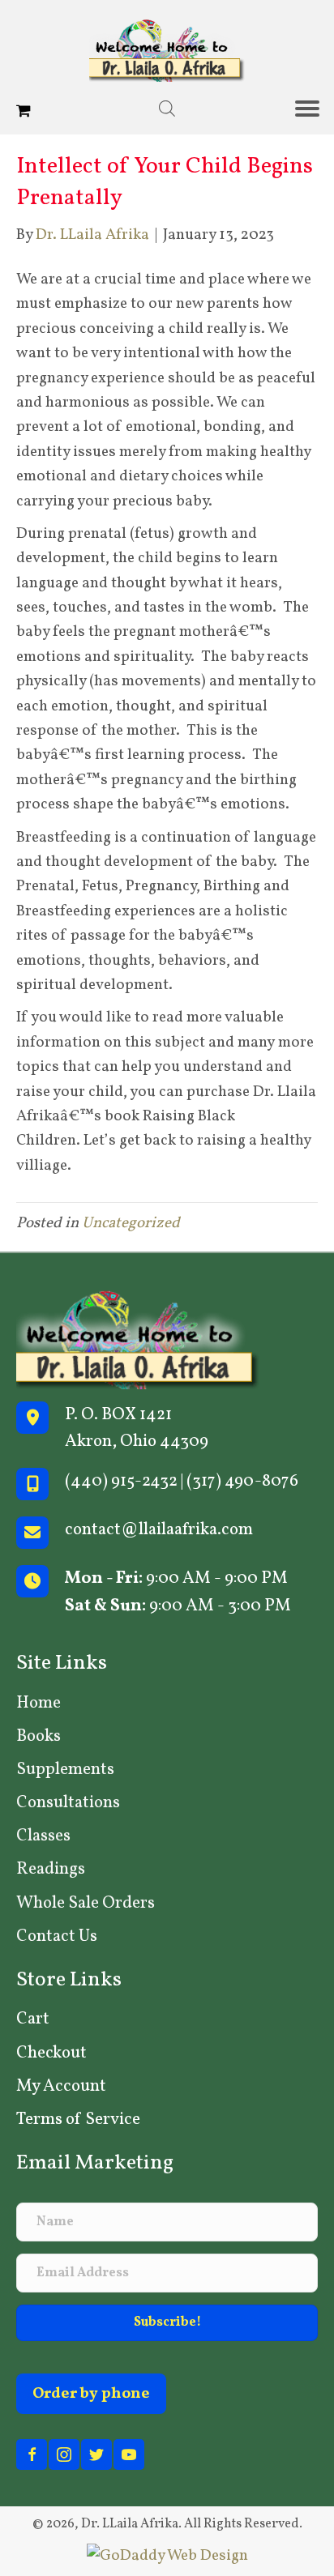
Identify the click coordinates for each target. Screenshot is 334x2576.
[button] (167, 2323)
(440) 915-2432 (121, 1481)
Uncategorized (131, 1223)
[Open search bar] (167, 109)
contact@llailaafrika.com (159, 1530)
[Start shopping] (26, 112)
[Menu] (314, 109)
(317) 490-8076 (242, 1481)
